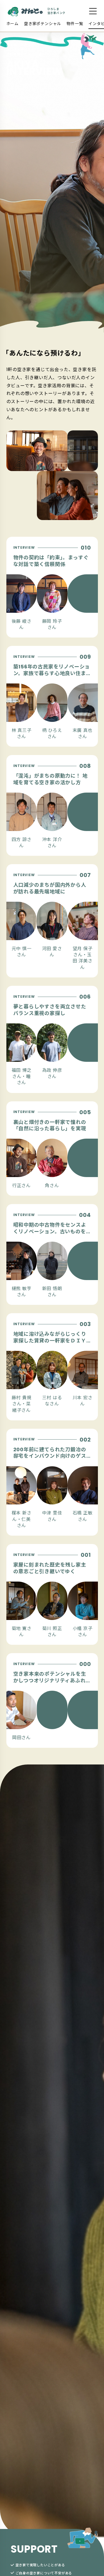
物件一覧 (75, 24)
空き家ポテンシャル (43, 24)
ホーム (12, 24)
